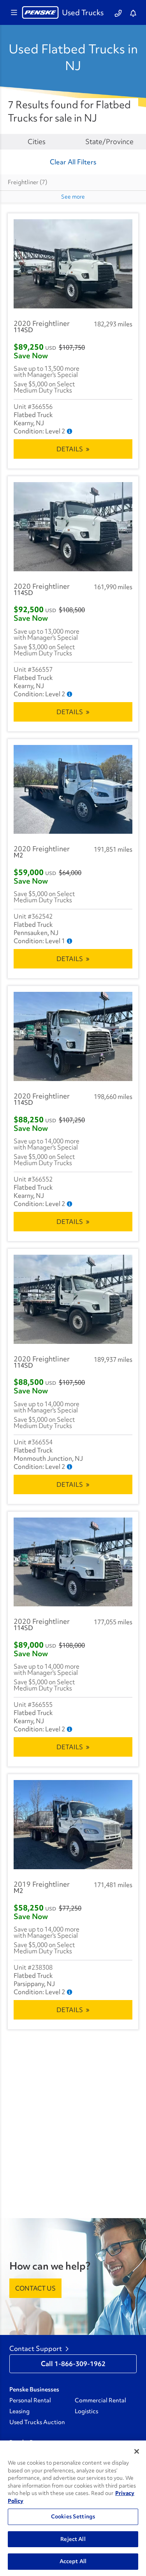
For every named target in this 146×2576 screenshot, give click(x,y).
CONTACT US (35, 2288)
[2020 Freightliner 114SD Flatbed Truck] (73, 264)
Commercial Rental (100, 2400)
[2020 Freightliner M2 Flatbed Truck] (73, 790)
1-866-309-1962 (80, 2364)
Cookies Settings (73, 2516)
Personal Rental (30, 2400)
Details (70, 449)
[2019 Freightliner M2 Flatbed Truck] (73, 1825)
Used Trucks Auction (37, 2422)
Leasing (19, 2411)
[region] (73, 2508)
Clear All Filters (73, 162)
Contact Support (36, 2349)
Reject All (73, 2539)
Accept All (73, 2561)
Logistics (86, 2411)
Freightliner (27, 182)
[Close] (137, 2451)
